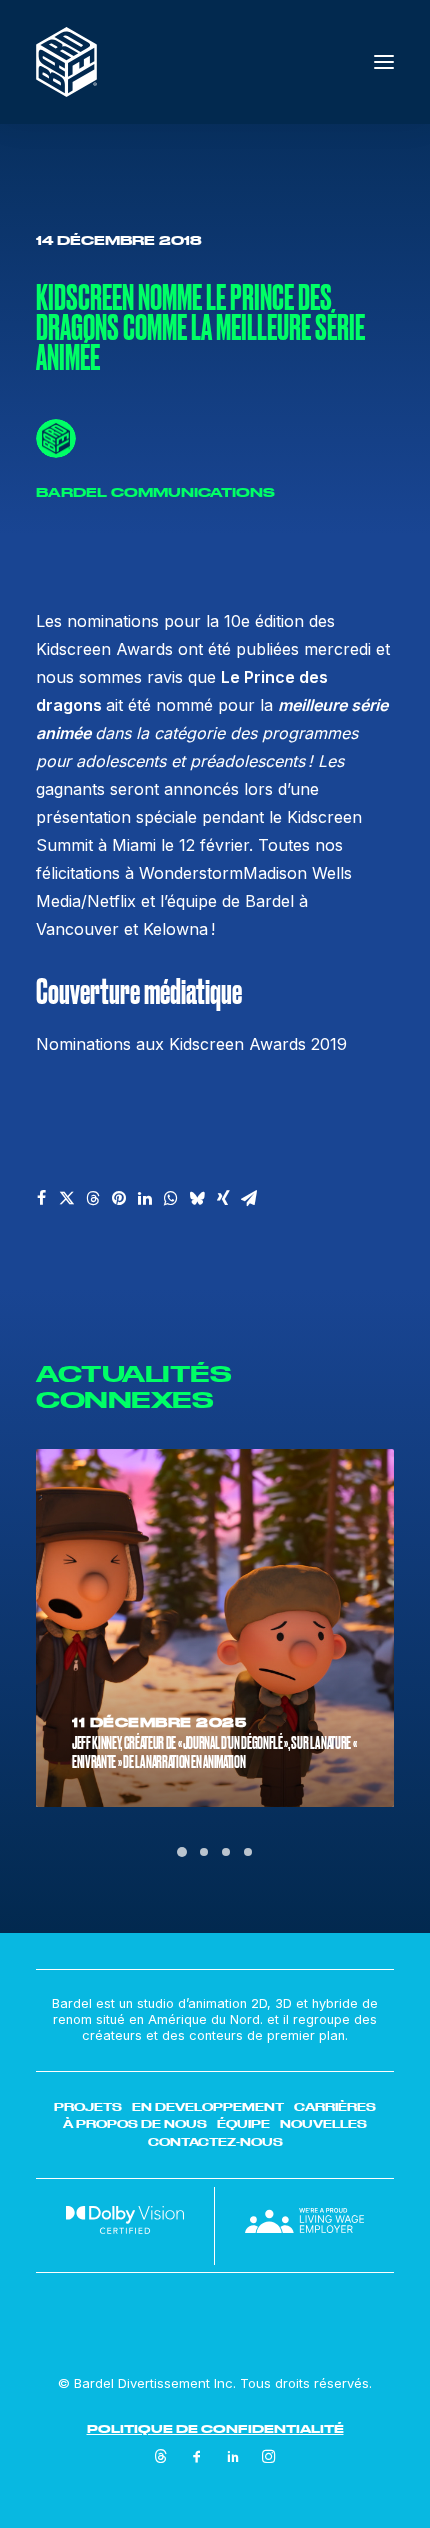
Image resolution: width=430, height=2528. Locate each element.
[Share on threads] (93, 1198)
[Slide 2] (204, 1852)
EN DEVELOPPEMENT (208, 2107)
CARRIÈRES (335, 2107)
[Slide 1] (182, 1852)
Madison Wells (297, 873)
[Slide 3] (226, 1852)
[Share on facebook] (41, 1198)
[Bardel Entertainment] (66, 62)
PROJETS (88, 2107)
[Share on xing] (223, 1198)
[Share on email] (249, 1198)
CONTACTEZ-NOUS (215, 2142)
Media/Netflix (88, 901)
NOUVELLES (323, 2124)
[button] (384, 62)
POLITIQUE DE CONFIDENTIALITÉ (215, 2428)
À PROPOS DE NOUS (135, 2124)
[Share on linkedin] (145, 1198)
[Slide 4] (248, 1852)
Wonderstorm (191, 873)
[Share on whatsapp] (171, 1198)
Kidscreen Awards (107, 649)
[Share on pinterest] (119, 1198)
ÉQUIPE (243, 2124)
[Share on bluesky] (197, 1198)
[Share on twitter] (67, 1198)
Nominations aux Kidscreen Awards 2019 (191, 1044)
